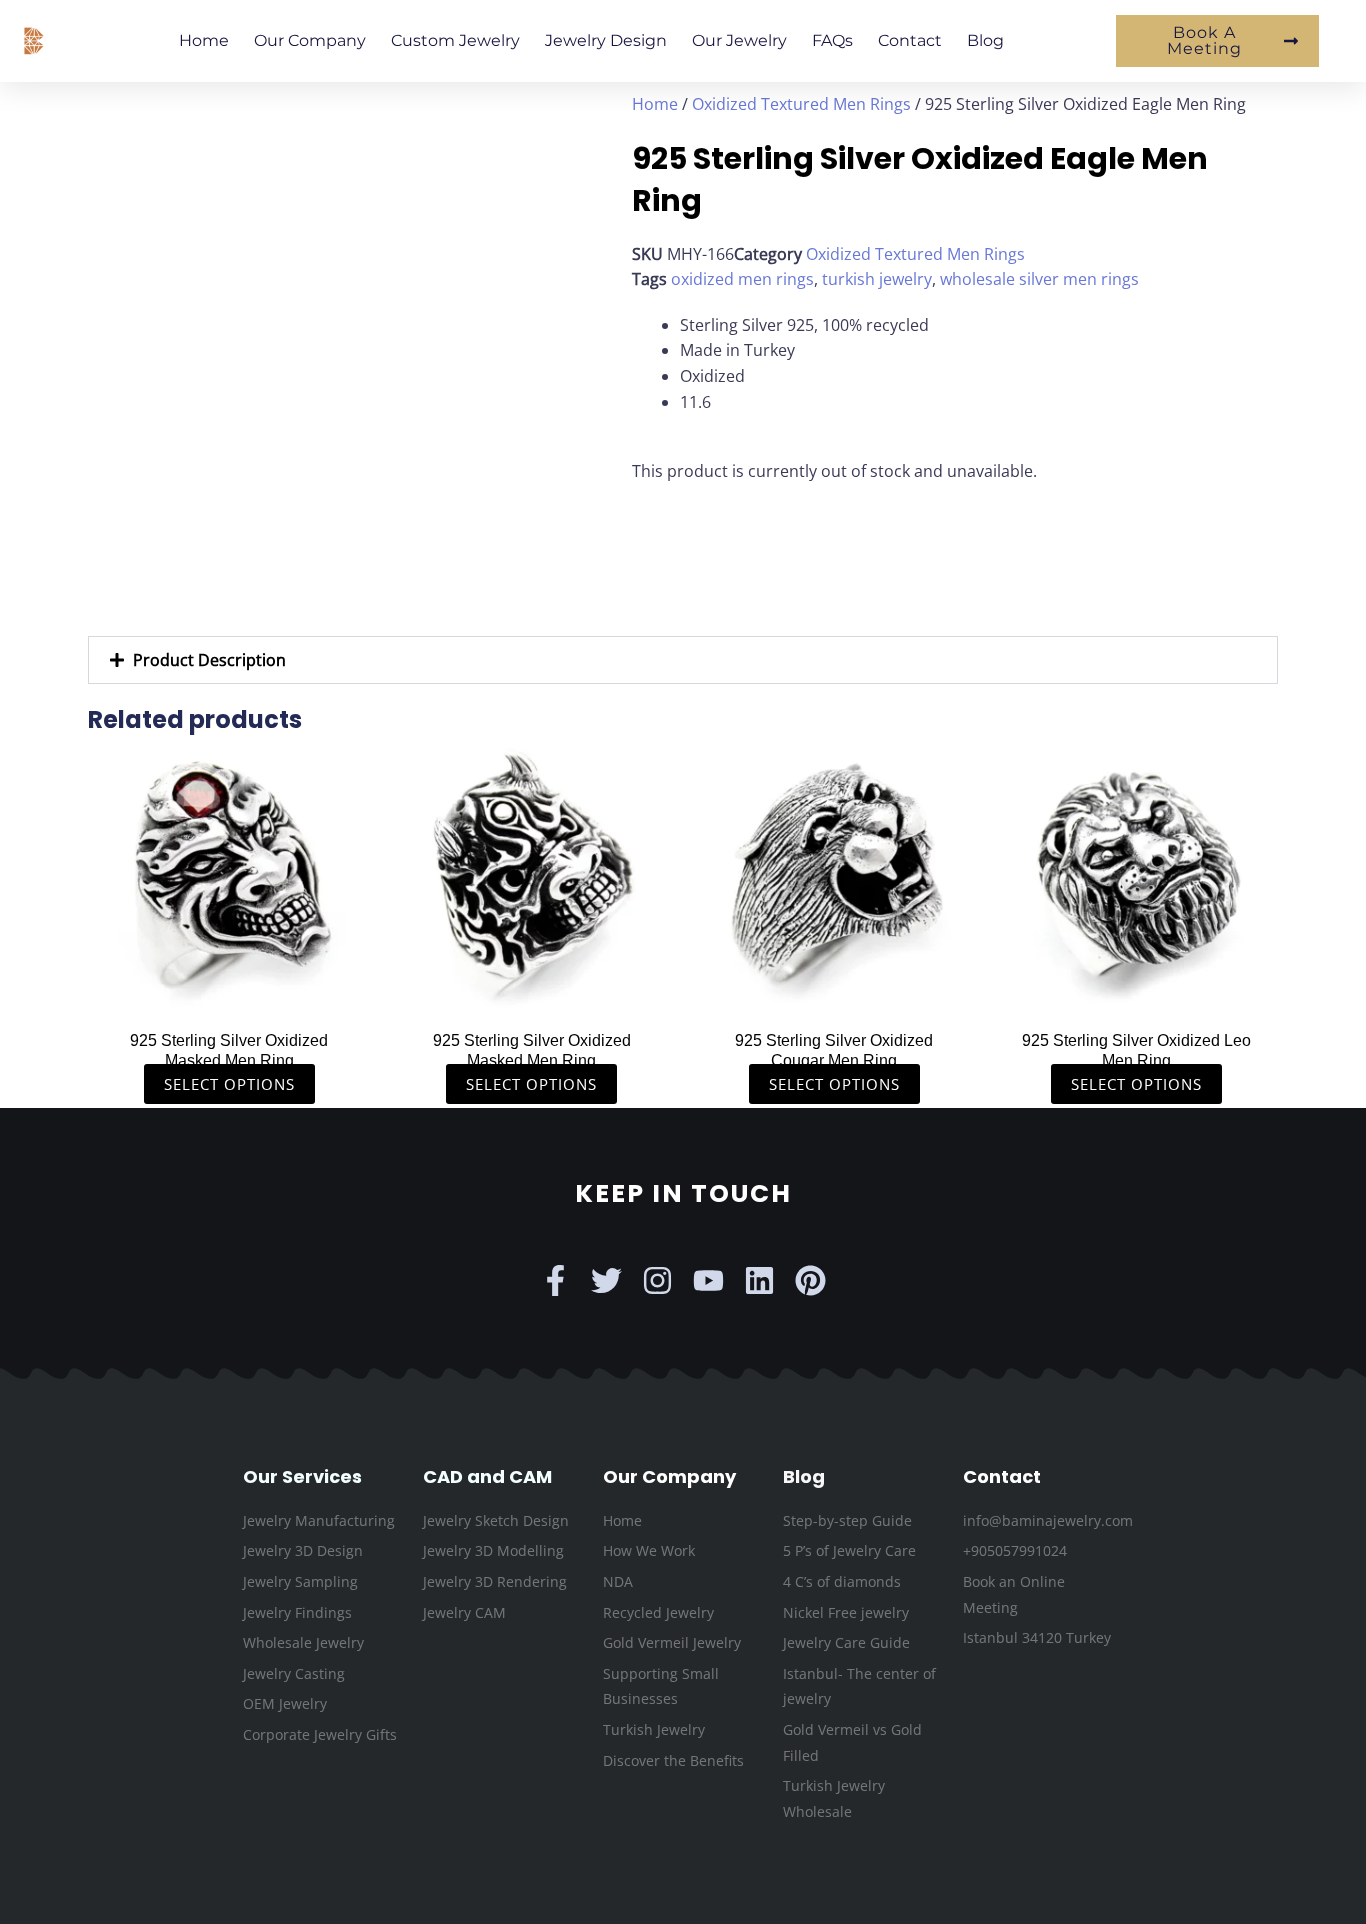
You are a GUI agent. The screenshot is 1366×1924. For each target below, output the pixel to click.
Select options (229, 1084)
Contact (910, 40)
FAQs (832, 40)
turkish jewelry (877, 279)
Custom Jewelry (455, 40)
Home (204, 40)
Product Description (209, 660)
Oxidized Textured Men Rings (801, 104)
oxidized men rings (742, 279)
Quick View (229, 998)
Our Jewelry (739, 40)
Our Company (310, 40)
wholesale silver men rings (1039, 279)
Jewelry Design (606, 40)
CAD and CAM (487, 1476)
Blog (985, 40)
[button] (683, 660)
